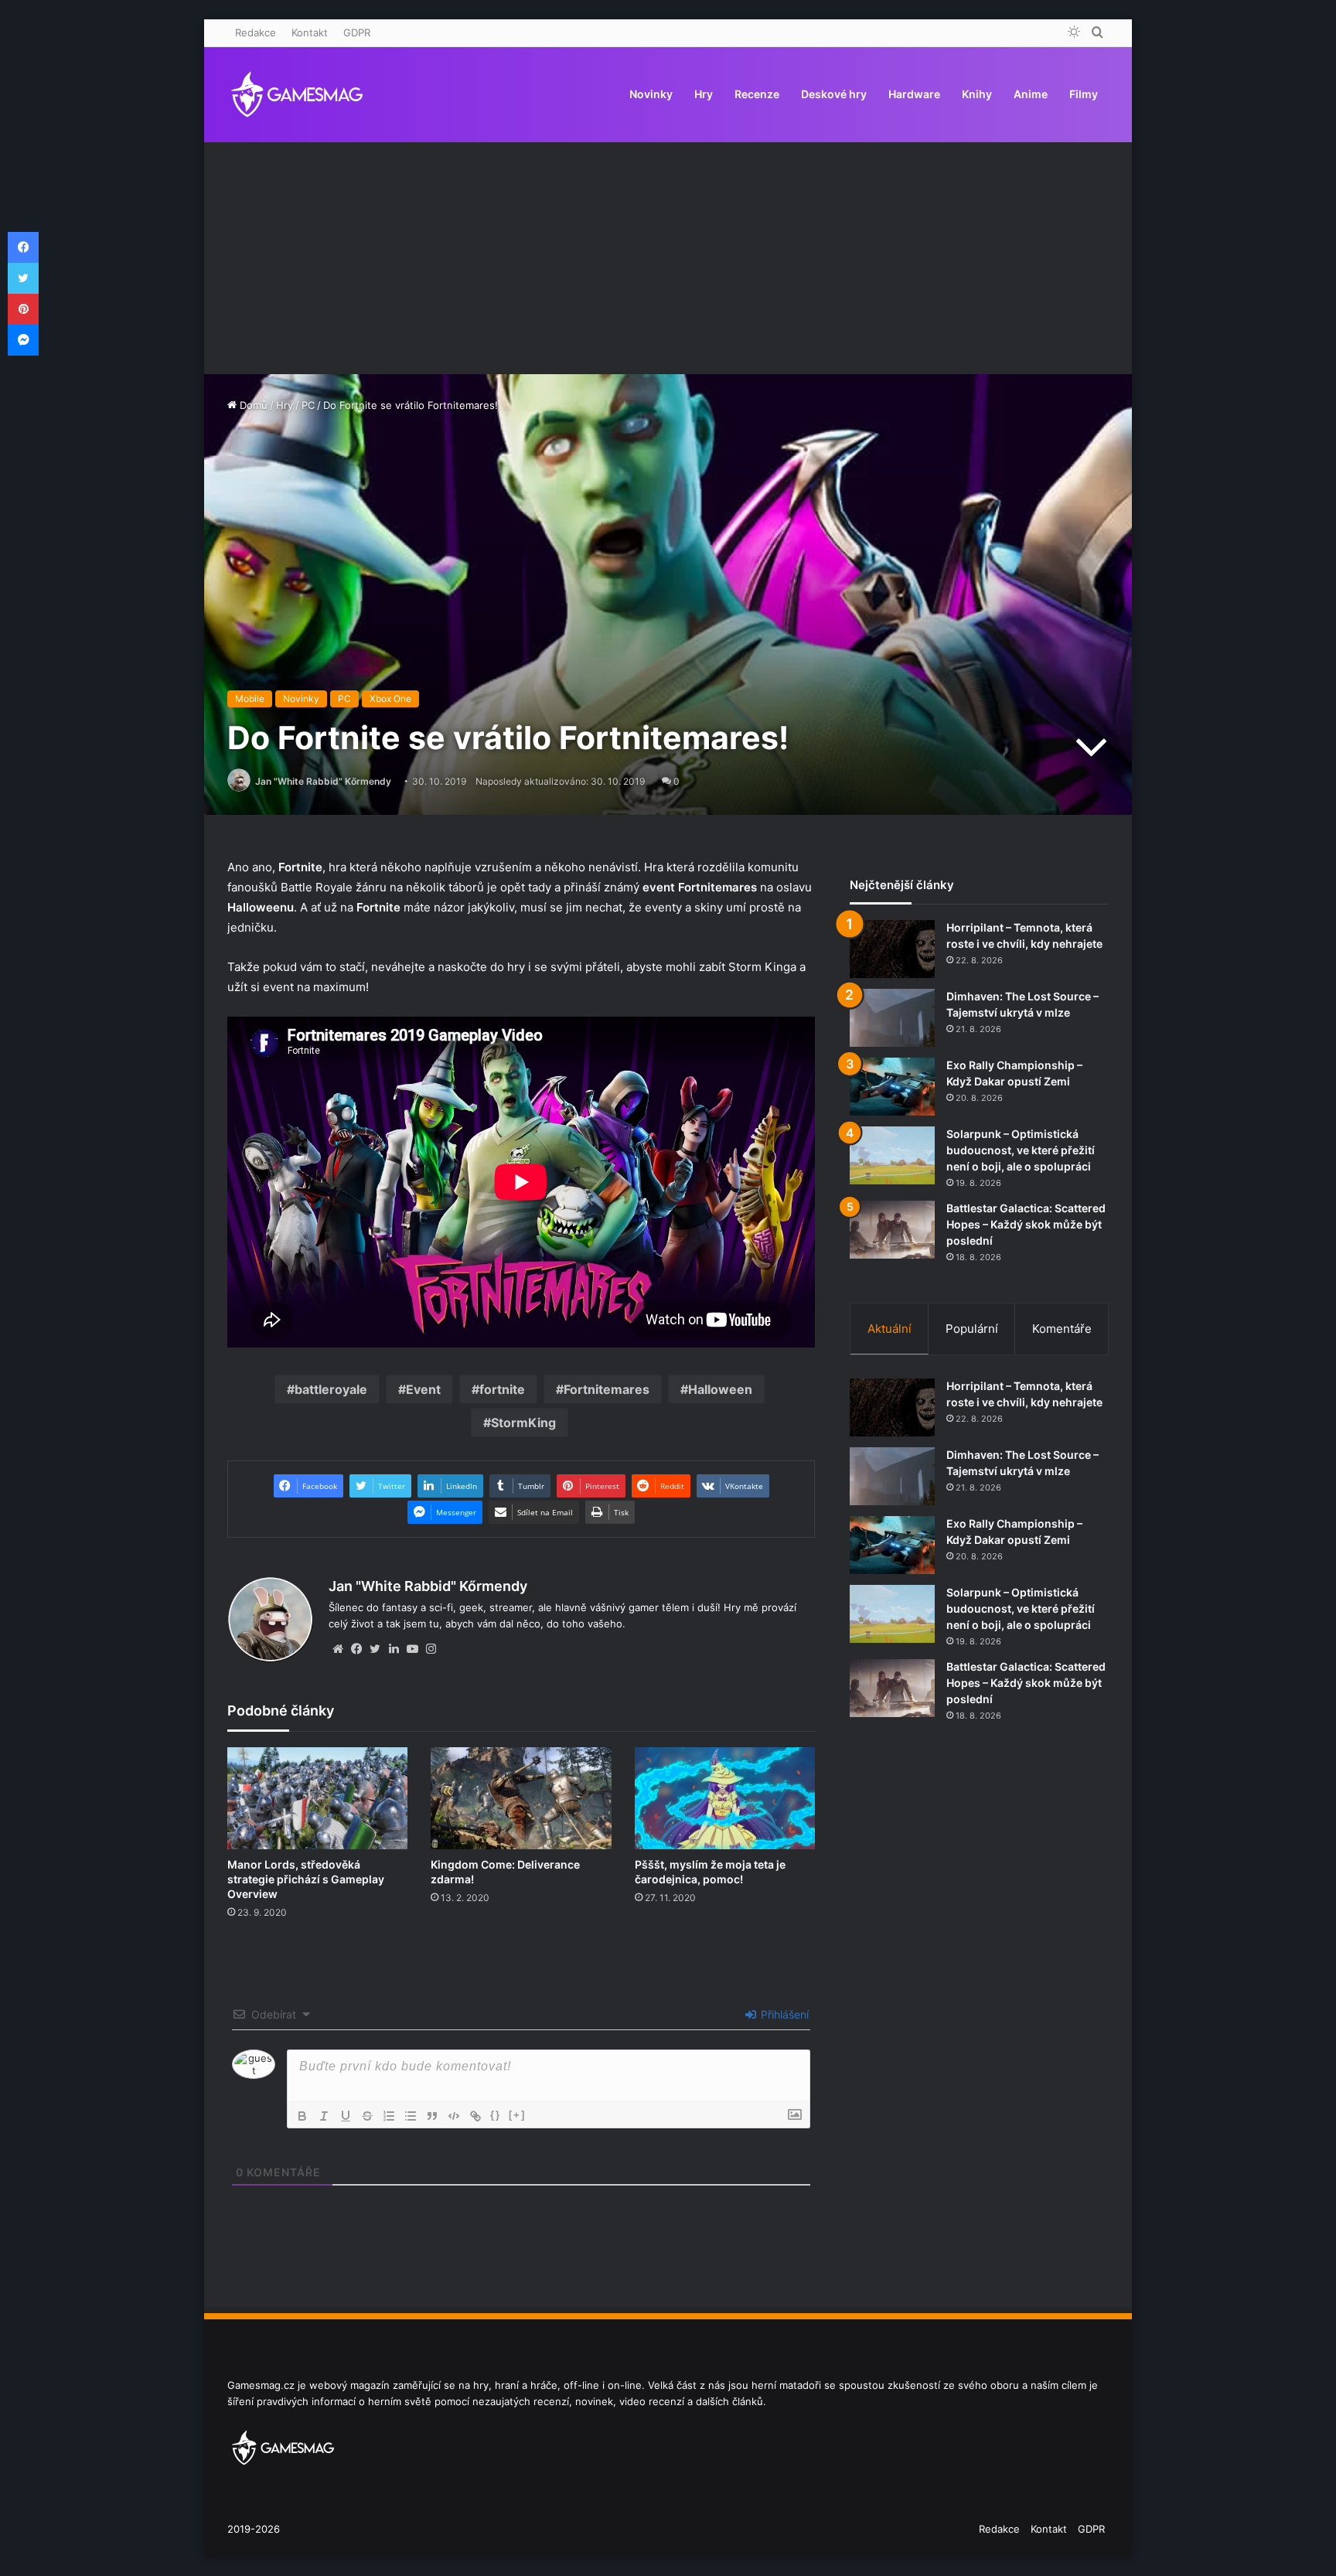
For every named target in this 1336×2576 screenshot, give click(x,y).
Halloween (720, 1389)
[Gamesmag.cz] (297, 94)
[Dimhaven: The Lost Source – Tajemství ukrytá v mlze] (892, 1018)
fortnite (502, 1389)
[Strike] (367, 2116)
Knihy (977, 94)
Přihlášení (783, 2014)
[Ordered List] (389, 2116)
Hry (704, 94)
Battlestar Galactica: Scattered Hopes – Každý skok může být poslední (1026, 1224)
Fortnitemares (607, 1389)
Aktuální (890, 1329)
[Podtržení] (346, 2116)
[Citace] (432, 2116)
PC (308, 405)
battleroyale (331, 1389)
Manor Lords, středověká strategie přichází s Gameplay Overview (306, 1879)
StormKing (523, 1423)
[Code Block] (454, 2116)
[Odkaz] (475, 2116)
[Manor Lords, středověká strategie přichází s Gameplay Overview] (317, 1798)
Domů (252, 405)
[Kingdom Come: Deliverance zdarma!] (521, 1798)
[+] (517, 2115)
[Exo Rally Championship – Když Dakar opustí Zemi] (892, 1087)
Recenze (757, 94)
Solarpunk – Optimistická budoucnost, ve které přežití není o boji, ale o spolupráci (1021, 1150)
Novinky (651, 94)
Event (423, 1389)
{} (496, 2115)
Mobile (250, 699)
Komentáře (1062, 1329)
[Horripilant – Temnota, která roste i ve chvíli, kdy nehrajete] (892, 949)
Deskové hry (834, 94)
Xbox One (390, 699)
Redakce (256, 32)
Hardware (914, 94)
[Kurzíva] (324, 2116)
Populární (972, 1329)
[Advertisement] (668, 258)
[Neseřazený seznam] (411, 2116)
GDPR (357, 32)
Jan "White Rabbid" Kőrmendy (323, 781)
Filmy (1084, 94)
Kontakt (310, 32)
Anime (1031, 94)
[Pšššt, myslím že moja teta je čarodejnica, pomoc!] (725, 1798)
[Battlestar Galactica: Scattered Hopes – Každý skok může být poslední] (892, 1230)
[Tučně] (302, 2116)
